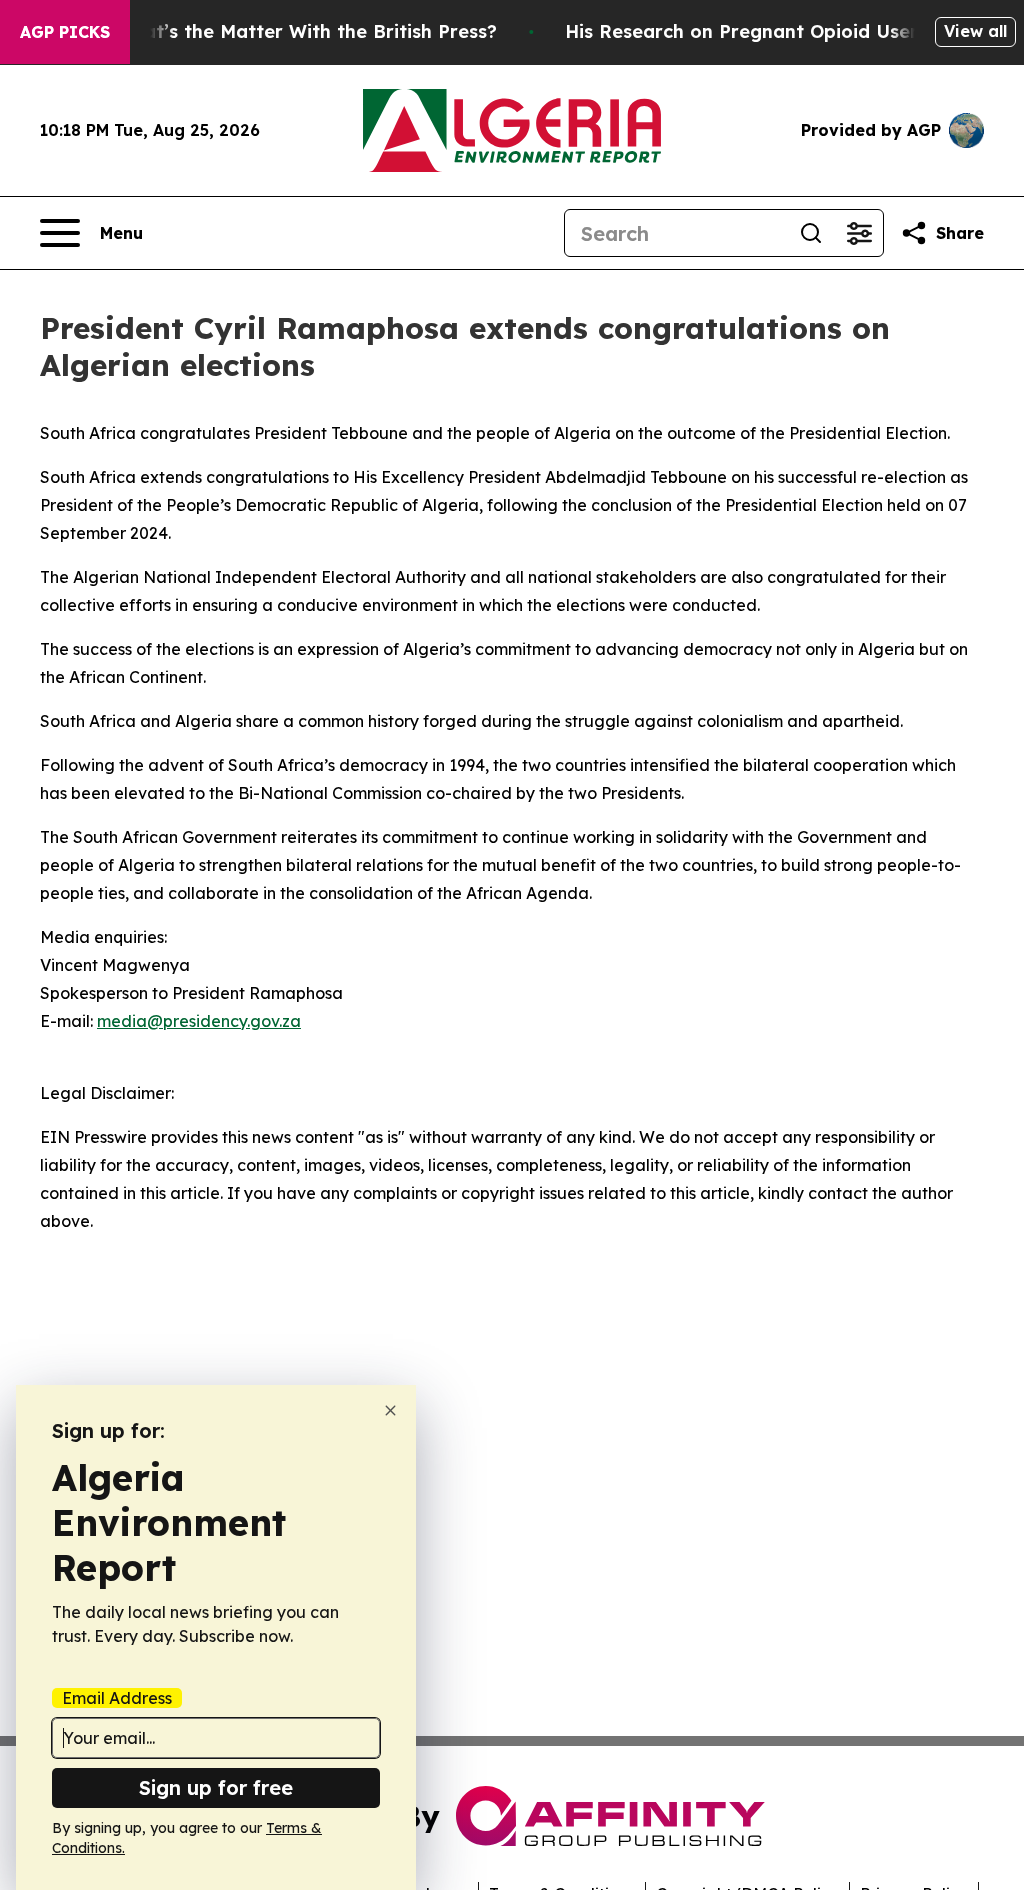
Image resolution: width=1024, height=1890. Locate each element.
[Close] (390, 1410)
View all (975, 31)
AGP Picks (65, 32)
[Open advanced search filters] (859, 233)
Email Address (117, 1698)
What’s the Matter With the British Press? (306, 31)
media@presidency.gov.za (199, 1021)
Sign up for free (216, 1787)
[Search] (811, 233)
